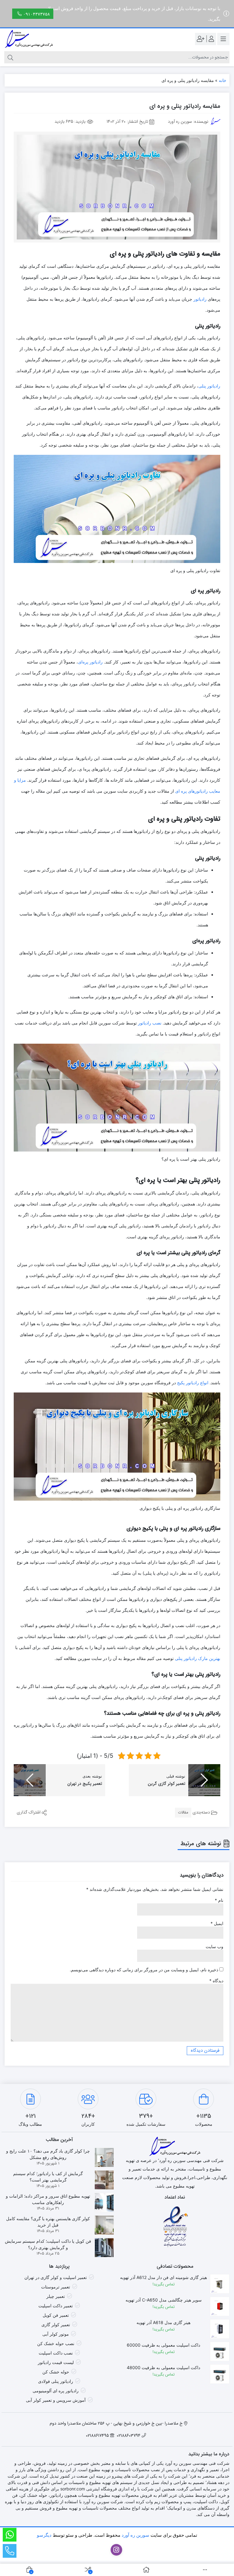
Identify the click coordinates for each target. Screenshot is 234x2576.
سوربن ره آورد (135, 2535)
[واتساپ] (10, 2535)
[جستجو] (10, 57)
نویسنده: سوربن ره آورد (188, 122)
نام (219, 1900)
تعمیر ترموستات (56, 2287)
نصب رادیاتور (150, 1023)
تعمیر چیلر (56, 2296)
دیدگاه (216, 1981)
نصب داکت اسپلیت (56, 2353)
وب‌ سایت (214, 1946)
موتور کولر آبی (56, 2334)
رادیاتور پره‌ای (90, 662)
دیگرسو (44, 2535)
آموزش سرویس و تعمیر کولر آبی (56, 2400)
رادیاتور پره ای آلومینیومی (56, 2391)
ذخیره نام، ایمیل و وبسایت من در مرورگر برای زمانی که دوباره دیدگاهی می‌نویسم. (144, 1970)
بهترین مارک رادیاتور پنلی (198, 1658)
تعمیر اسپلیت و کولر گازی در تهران (56, 2277)
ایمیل (217, 1923)
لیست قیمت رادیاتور (56, 2362)
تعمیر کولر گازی (56, 2325)
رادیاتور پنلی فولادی (56, 2381)
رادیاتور (200, 299)
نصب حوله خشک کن (56, 2343)
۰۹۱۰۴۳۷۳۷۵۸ (37, 14)
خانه (223, 80)
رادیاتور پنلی (209, 386)
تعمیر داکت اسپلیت (56, 2306)
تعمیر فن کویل (56, 2315)
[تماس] (10, 2551)
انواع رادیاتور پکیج (193, 1383)
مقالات (183, 1812)
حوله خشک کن (56, 2372)
